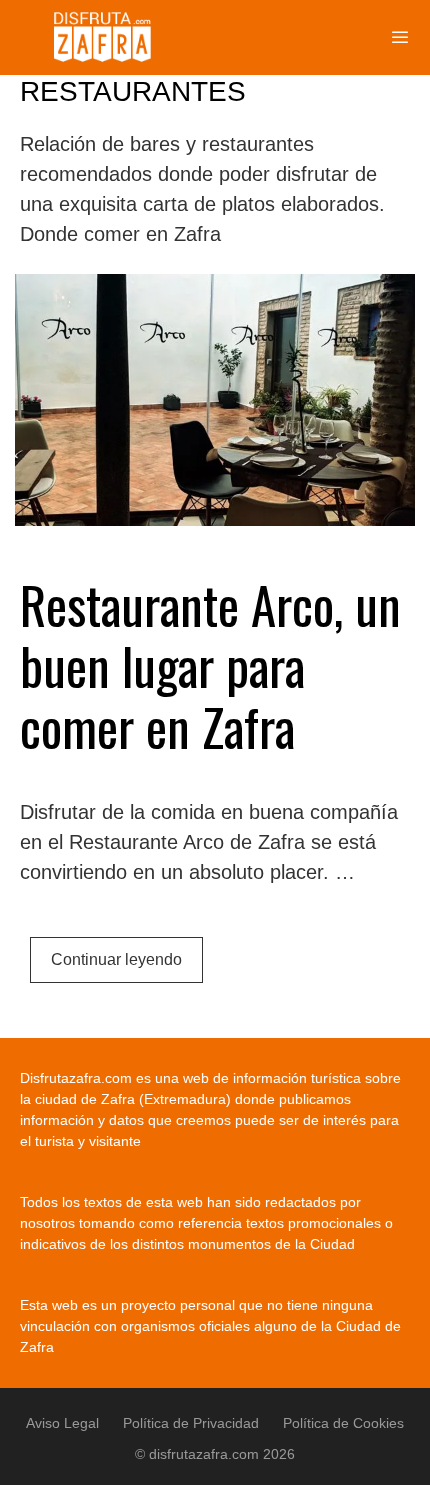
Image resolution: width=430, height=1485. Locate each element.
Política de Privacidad (191, 1423)
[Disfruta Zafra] (108, 37)
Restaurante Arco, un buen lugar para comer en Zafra (210, 665)
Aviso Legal (62, 1423)
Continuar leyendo (116, 959)
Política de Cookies (343, 1423)
